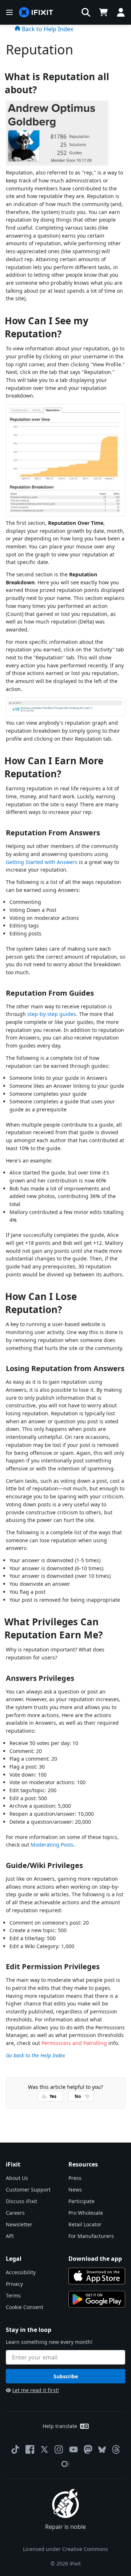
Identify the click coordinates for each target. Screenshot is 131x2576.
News (75, 2190)
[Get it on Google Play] (97, 2299)
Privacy (14, 2284)
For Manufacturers (91, 2236)
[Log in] (121, 12)
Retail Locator (85, 2224)
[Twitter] (44, 2449)
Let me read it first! (36, 2390)
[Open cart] (103, 12)
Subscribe (66, 2376)
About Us (17, 2178)
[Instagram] (59, 2449)
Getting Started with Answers (42, 862)
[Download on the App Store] (97, 2276)
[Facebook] (30, 2449)
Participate (82, 2201)
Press (75, 2178)
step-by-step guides (52, 1014)
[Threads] (116, 2449)
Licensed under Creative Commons (65, 2549)
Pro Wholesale (86, 2213)
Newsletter (19, 2224)
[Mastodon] (88, 2449)
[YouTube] (74, 2449)
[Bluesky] (102, 2450)
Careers (15, 2213)
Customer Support (28, 2190)
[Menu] (9, 12)
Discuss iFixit (21, 2201)
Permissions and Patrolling (74, 2043)
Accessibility (21, 2272)
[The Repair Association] (65, 2464)
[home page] (36, 13)
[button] (86, 12)
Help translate (60, 2426)
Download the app (95, 2259)
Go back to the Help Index (35, 2055)
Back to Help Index (47, 29)
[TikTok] (15, 2449)
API (10, 2236)
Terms (13, 2295)
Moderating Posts (52, 1845)
